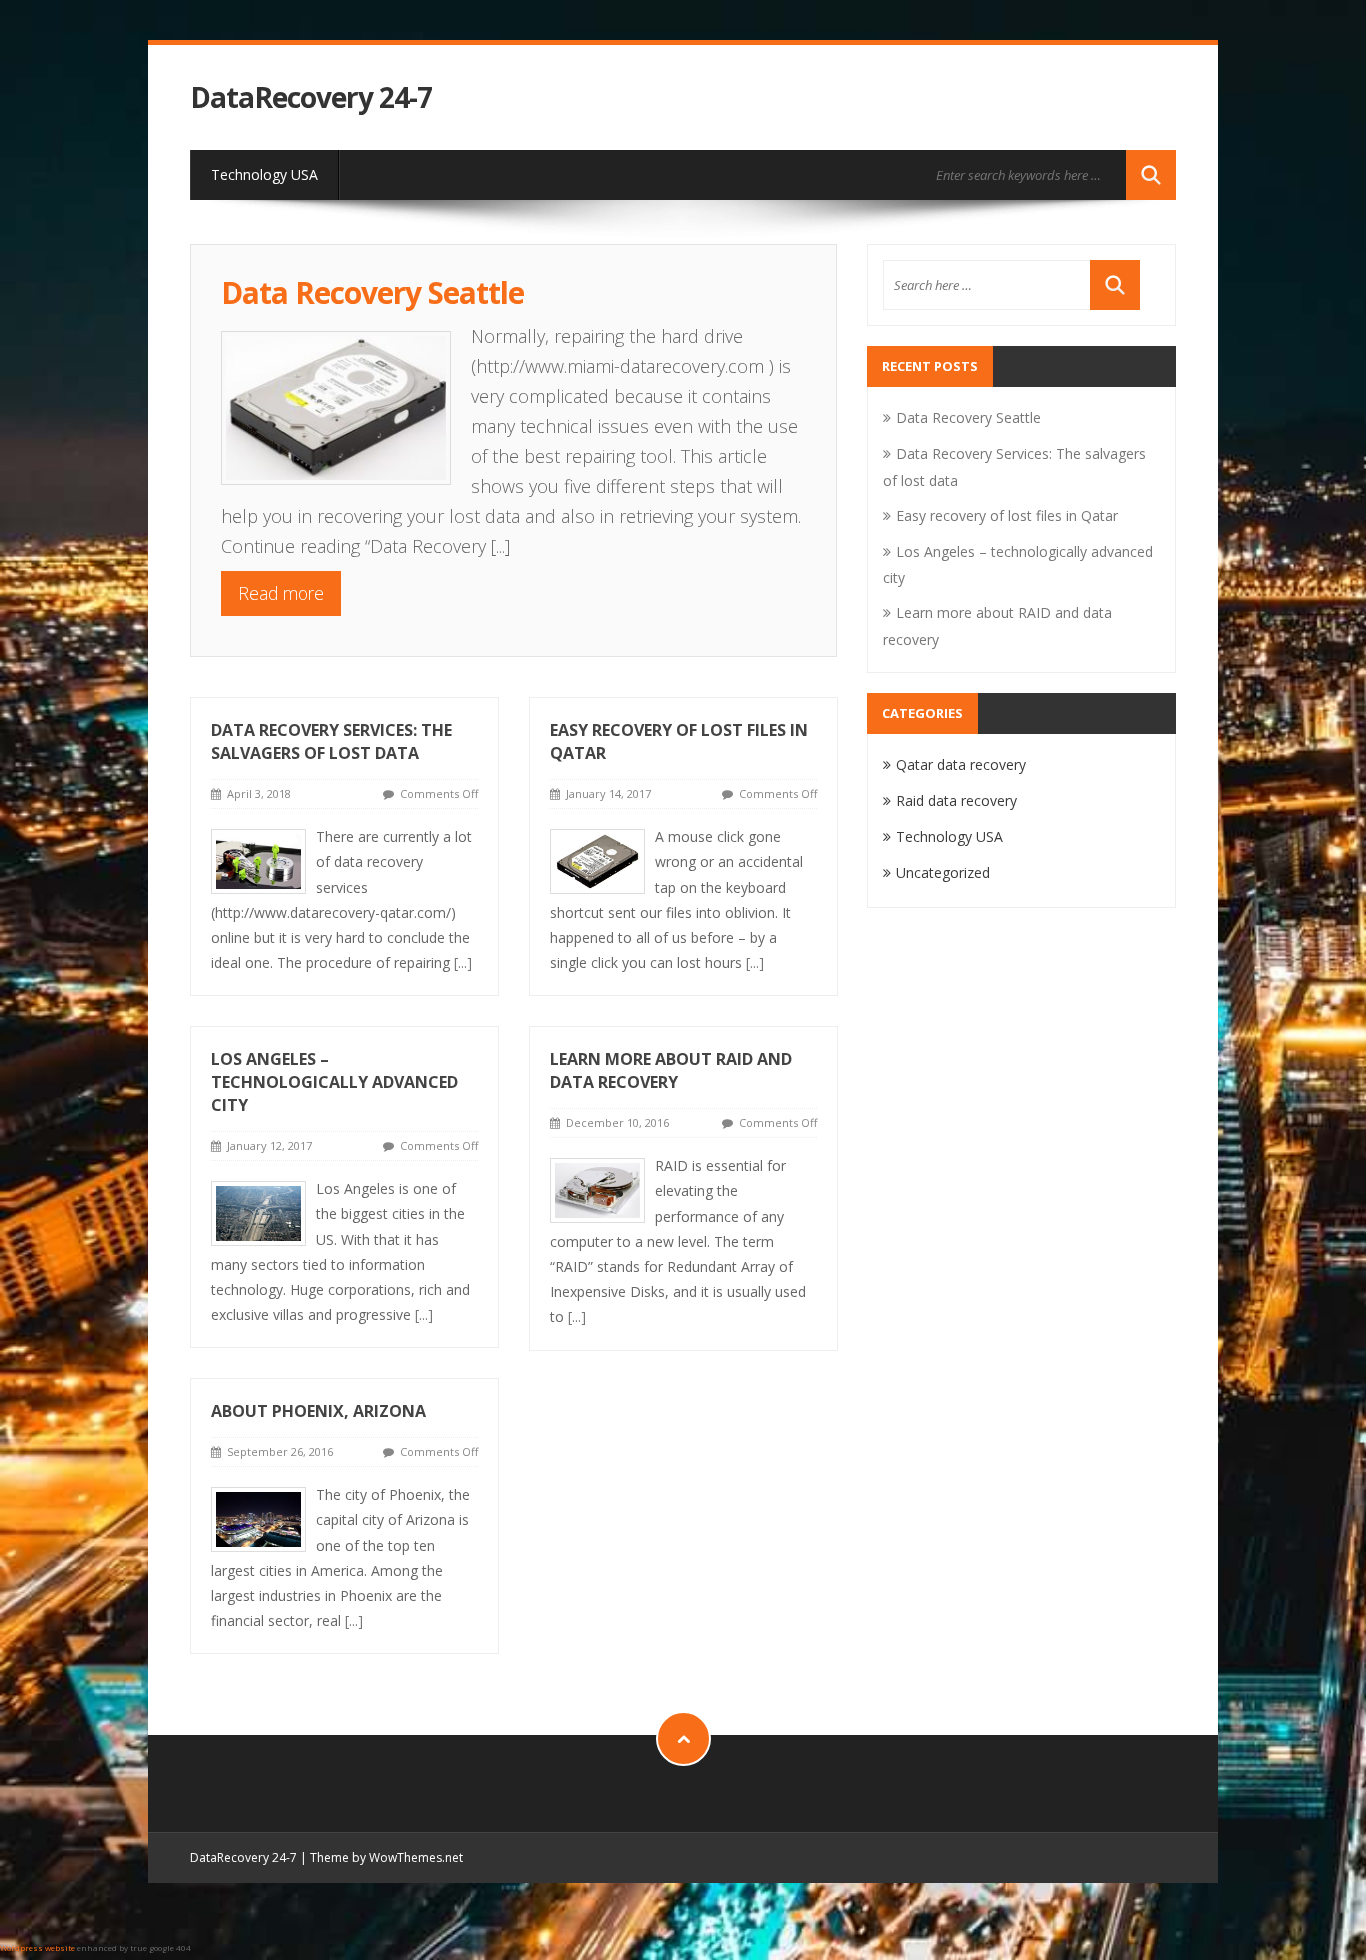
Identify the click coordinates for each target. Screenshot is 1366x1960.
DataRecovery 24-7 (311, 97)
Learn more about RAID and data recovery (671, 1070)
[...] (500, 546)
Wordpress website (37, 1947)
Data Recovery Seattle (372, 292)
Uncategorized (943, 872)
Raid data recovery (956, 800)
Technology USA (264, 174)
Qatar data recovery (961, 764)
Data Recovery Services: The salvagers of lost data (331, 741)
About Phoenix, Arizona (318, 1411)
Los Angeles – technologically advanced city (334, 1082)
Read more (281, 593)
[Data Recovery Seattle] (346, 402)
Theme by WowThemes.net (386, 1857)
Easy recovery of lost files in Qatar (1007, 515)
